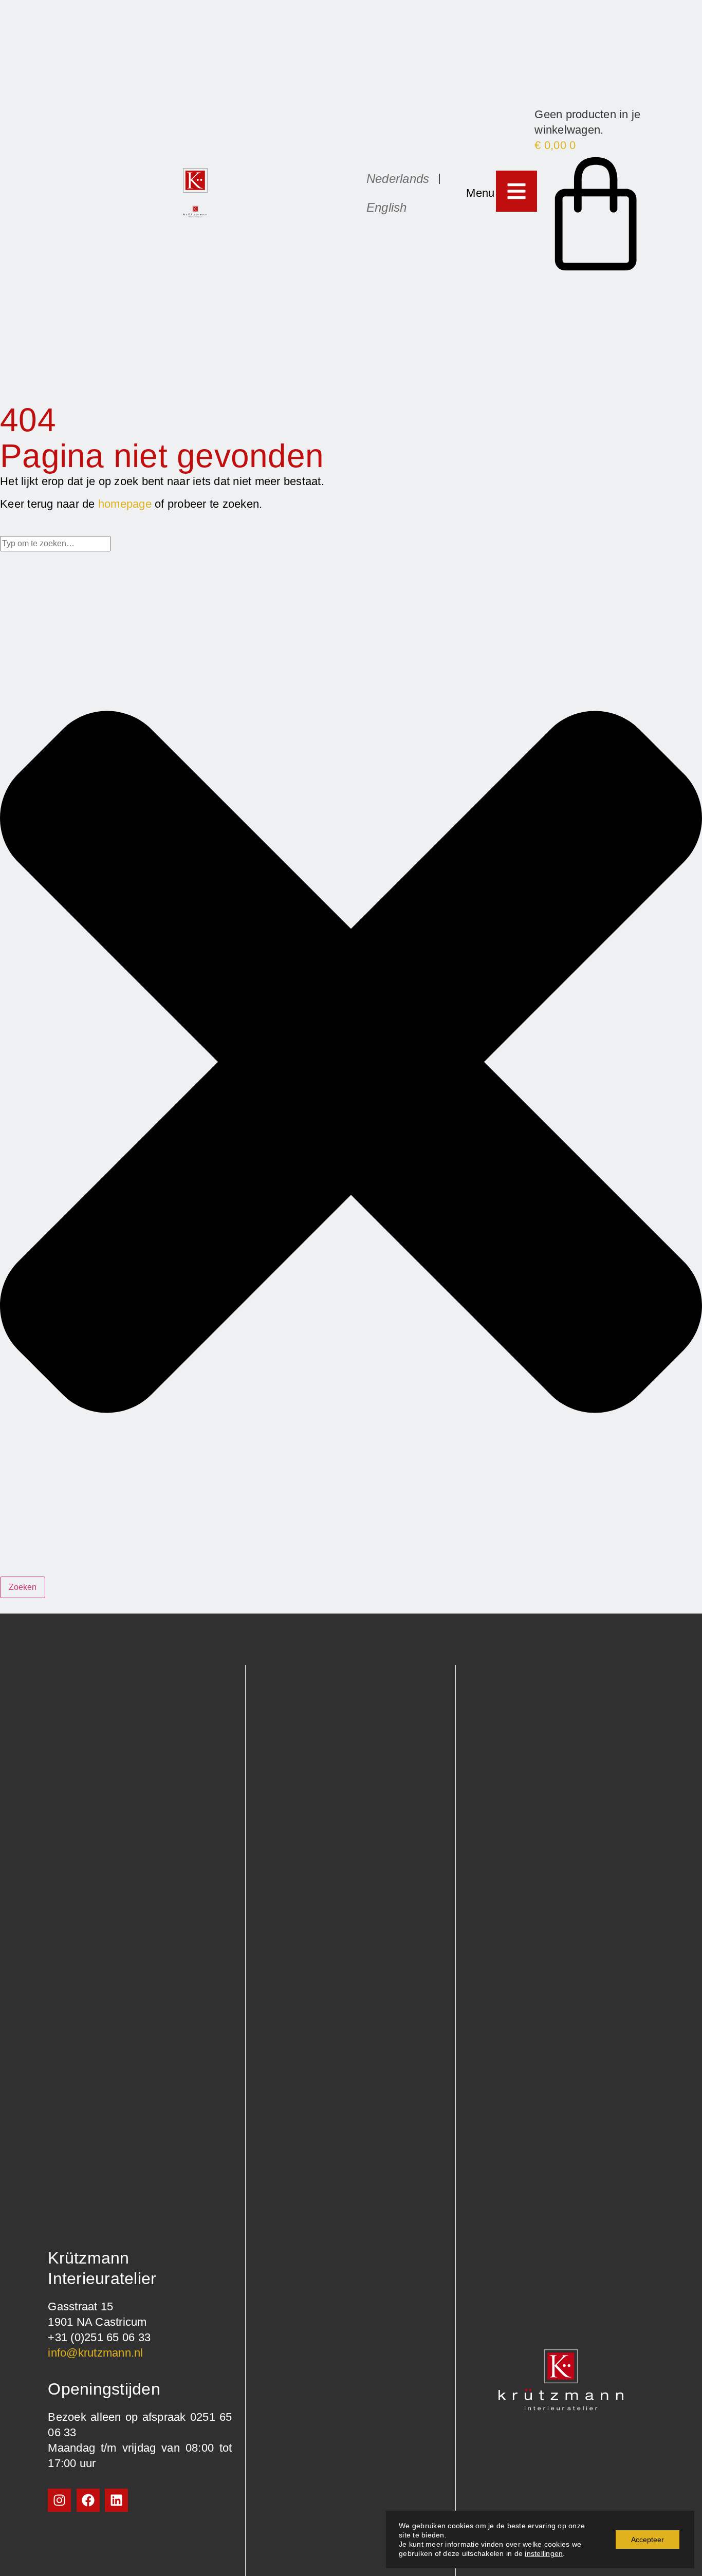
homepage (125, 504)
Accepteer (648, 2540)
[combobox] (55, 544)
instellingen (544, 2553)
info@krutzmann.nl (95, 2353)
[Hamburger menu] (516, 191)
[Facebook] (88, 2500)
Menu (480, 193)
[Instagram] (59, 2500)
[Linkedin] (116, 2500)
